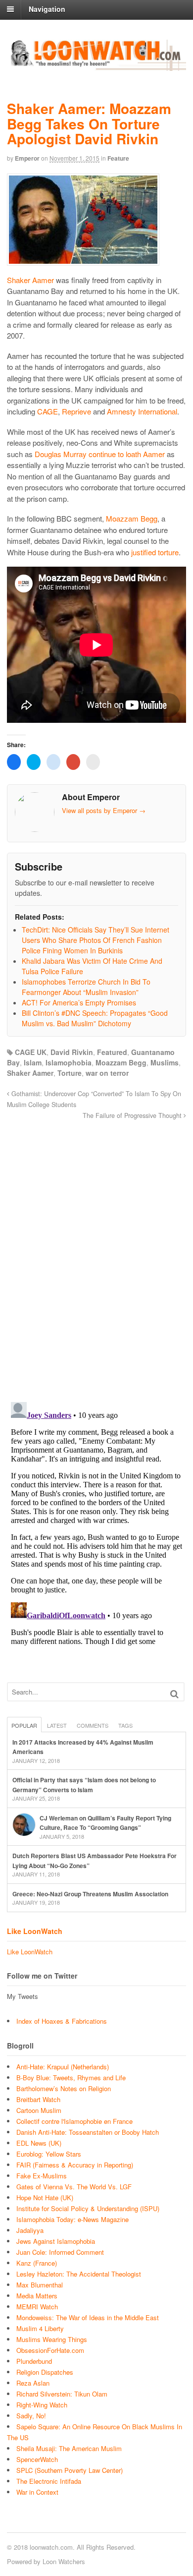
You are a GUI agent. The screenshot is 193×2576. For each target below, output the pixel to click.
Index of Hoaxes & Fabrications (62, 2021)
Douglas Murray (61, 454)
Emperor (27, 158)
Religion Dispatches (45, 2372)
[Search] (174, 1694)
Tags (125, 1725)
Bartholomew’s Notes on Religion (64, 2088)
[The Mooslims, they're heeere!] (96, 65)
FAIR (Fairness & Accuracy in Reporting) (75, 2165)
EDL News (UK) (39, 2143)
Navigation (47, 9)
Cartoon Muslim (39, 2110)
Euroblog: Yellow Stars (49, 2154)
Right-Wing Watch (42, 2405)
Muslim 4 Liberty (40, 2328)
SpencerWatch (37, 2459)
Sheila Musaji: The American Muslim (69, 2448)
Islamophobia (69, 1062)
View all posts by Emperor (104, 810)
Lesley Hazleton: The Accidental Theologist (79, 2274)
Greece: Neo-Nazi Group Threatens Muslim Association (90, 1894)
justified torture (155, 552)
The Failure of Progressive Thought (133, 1115)
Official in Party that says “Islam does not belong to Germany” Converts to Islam (84, 1785)
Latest (57, 1725)
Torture (70, 1073)
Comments (93, 1725)
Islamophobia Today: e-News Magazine (72, 2219)
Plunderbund (34, 2361)
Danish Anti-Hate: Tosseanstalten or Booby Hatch (88, 2132)
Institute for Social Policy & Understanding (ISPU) (88, 2208)
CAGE (48, 411)
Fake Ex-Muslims (42, 2176)
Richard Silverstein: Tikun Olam (62, 2394)
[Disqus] (96, 1255)
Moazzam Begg (132, 518)
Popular (24, 1725)
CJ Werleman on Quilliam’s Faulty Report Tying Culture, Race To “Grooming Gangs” (105, 1823)
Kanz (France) (37, 2263)
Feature (118, 158)
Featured (112, 1052)
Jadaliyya (30, 2230)
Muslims (165, 1062)
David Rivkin (72, 1052)
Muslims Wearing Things (52, 2339)
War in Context (37, 2492)
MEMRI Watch (37, 2307)
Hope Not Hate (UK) (45, 2197)
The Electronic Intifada (49, 2481)
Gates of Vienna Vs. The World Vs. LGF (74, 2187)
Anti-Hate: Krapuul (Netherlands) (63, 2067)
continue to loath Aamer (127, 454)
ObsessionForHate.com (50, 2350)
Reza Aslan (33, 2383)
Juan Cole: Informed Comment (60, 2252)
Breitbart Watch (38, 2099)
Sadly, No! (31, 2416)
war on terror (107, 1073)
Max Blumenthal (40, 2285)
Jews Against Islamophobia (56, 2241)
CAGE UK (31, 1052)
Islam (33, 1062)
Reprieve (76, 411)
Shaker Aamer (30, 280)
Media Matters (37, 2296)
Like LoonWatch (35, 1931)
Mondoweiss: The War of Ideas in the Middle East (88, 2317)
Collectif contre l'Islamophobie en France (74, 2121)
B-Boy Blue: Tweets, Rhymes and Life (71, 2078)
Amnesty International (142, 411)
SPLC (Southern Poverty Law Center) (70, 2470)
